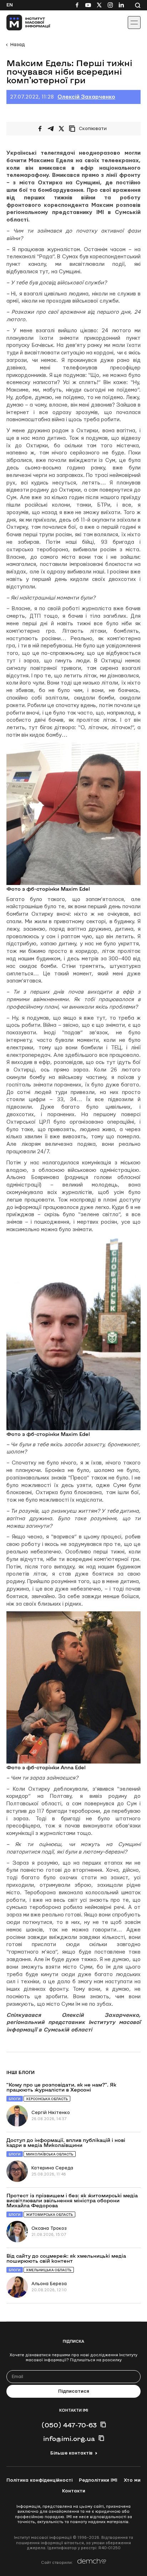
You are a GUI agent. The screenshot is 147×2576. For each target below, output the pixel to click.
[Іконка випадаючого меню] (134, 23)
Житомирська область (49, 2215)
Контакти (74, 2491)
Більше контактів (71, 2453)
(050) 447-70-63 (69, 2425)
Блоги (15, 2099)
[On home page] (22, 23)
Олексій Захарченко (86, 97)
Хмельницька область (49, 2270)
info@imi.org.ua (69, 2438)
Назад (17, 45)
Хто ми (132, 2480)
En (10, 5)
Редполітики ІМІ (98, 2480)
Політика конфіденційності (39, 2480)
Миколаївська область (50, 2154)
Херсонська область (47, 2099)
